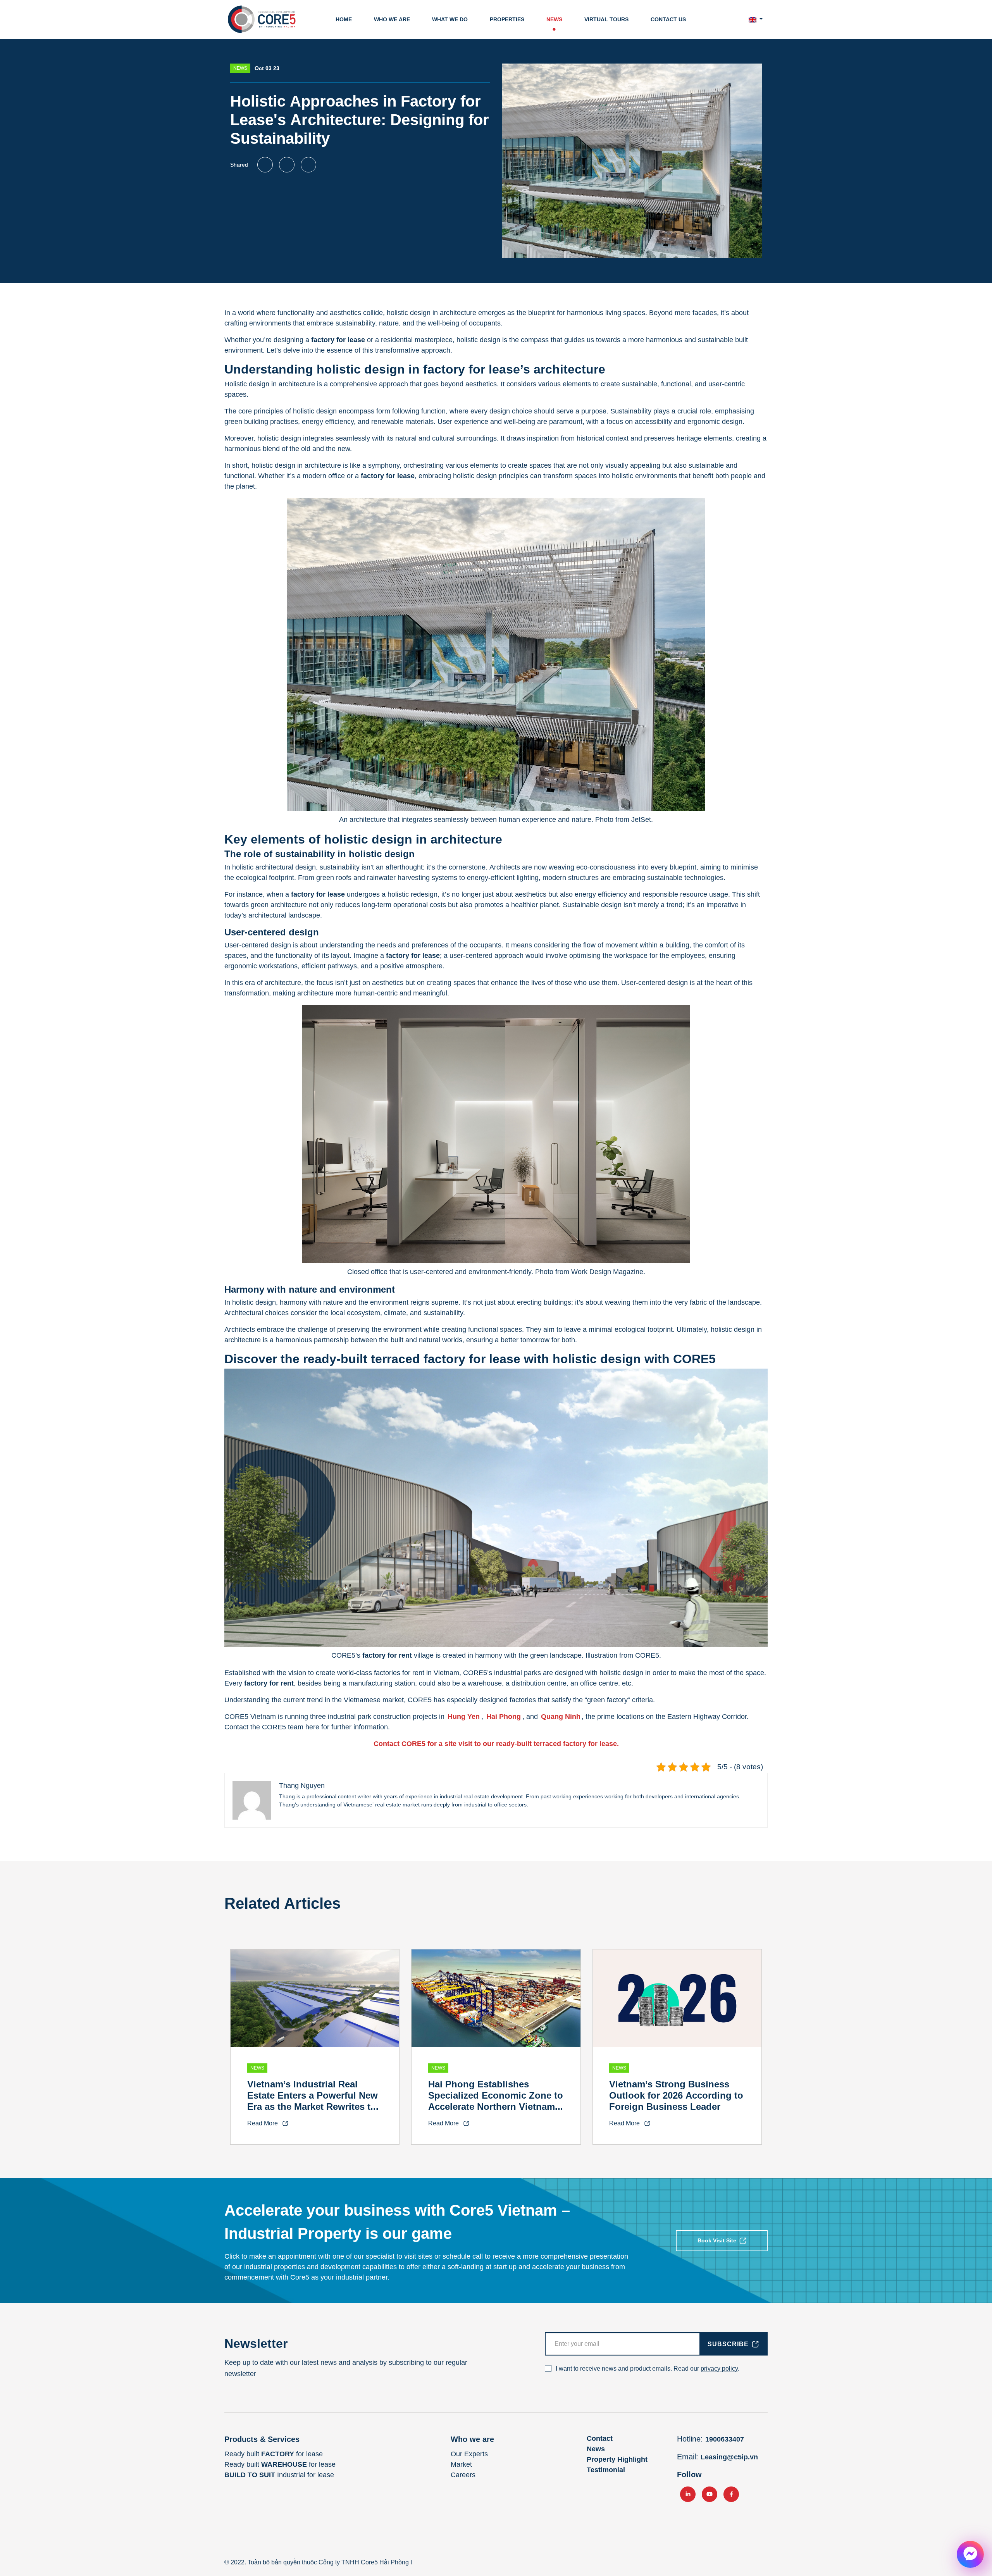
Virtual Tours (606, 19)
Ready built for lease (274, 2454)
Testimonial (606, 2470)
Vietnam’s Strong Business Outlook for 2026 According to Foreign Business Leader (676, 2095)
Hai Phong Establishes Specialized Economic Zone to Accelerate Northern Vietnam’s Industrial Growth (496, 2101)
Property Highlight (617, 2459)
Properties (507, 19)
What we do (450, 19)
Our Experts (469, 2454)
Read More (263, 2123)
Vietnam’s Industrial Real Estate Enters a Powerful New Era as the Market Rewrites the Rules (314, 2101)
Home (344, 19)
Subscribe (728, 2344)
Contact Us (668, 19)
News (554, 19)
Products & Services (262, 2439)
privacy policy (719, 2369)
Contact (600, 2438)
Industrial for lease (279, 2475)
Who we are (392, 19)
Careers (463, 2475)
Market (461, 2464)
